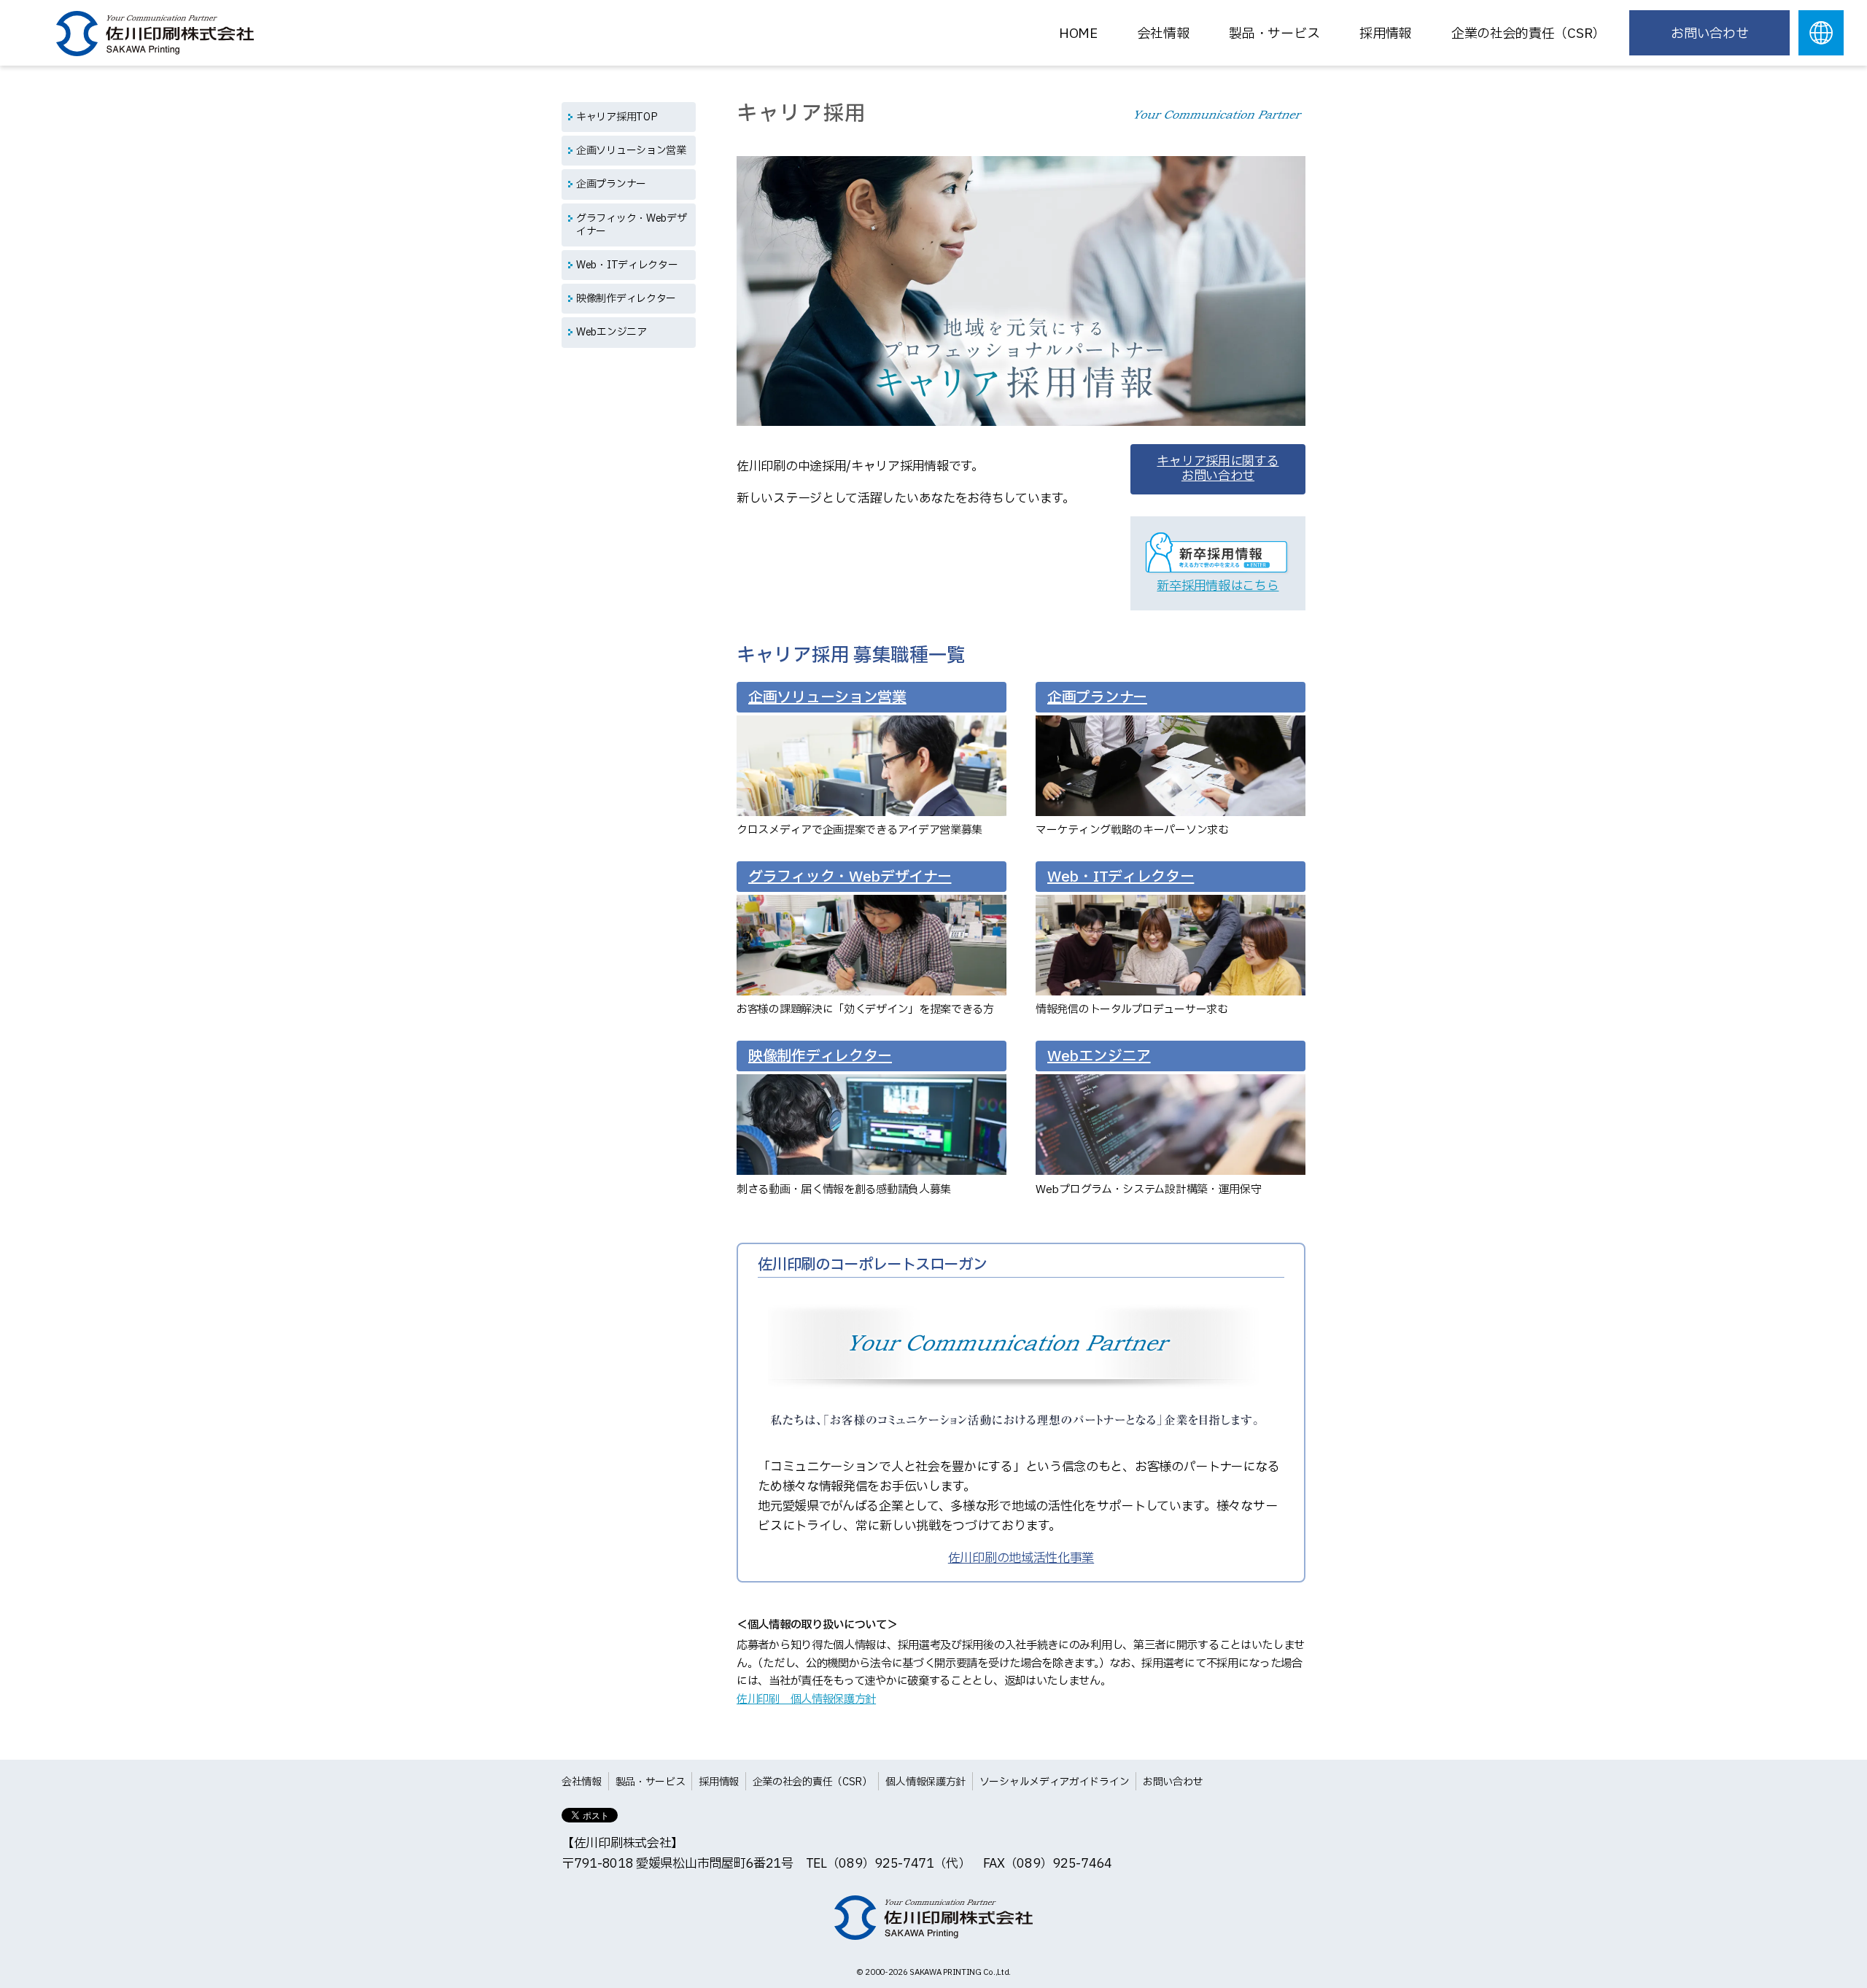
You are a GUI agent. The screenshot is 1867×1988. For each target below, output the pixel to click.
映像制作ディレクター (626, 299)
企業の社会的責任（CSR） (1528, 34)
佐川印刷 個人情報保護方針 (806, 1700)
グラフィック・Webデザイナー (631, 225)
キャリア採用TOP (617, 117)
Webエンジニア (612, 332)
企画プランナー (611, 184)
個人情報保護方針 (925, 1782)
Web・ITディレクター (627, 265)
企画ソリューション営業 (631, 151)
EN (1821, 33)
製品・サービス (1274, 34)
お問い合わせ (1709, 34)
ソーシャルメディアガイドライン (1055, 1782)
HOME (1078, 34)
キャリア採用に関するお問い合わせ (1218, 469)
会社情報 (1164, 34)
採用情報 (719, 1782)
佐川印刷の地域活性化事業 (1021, 1558)
